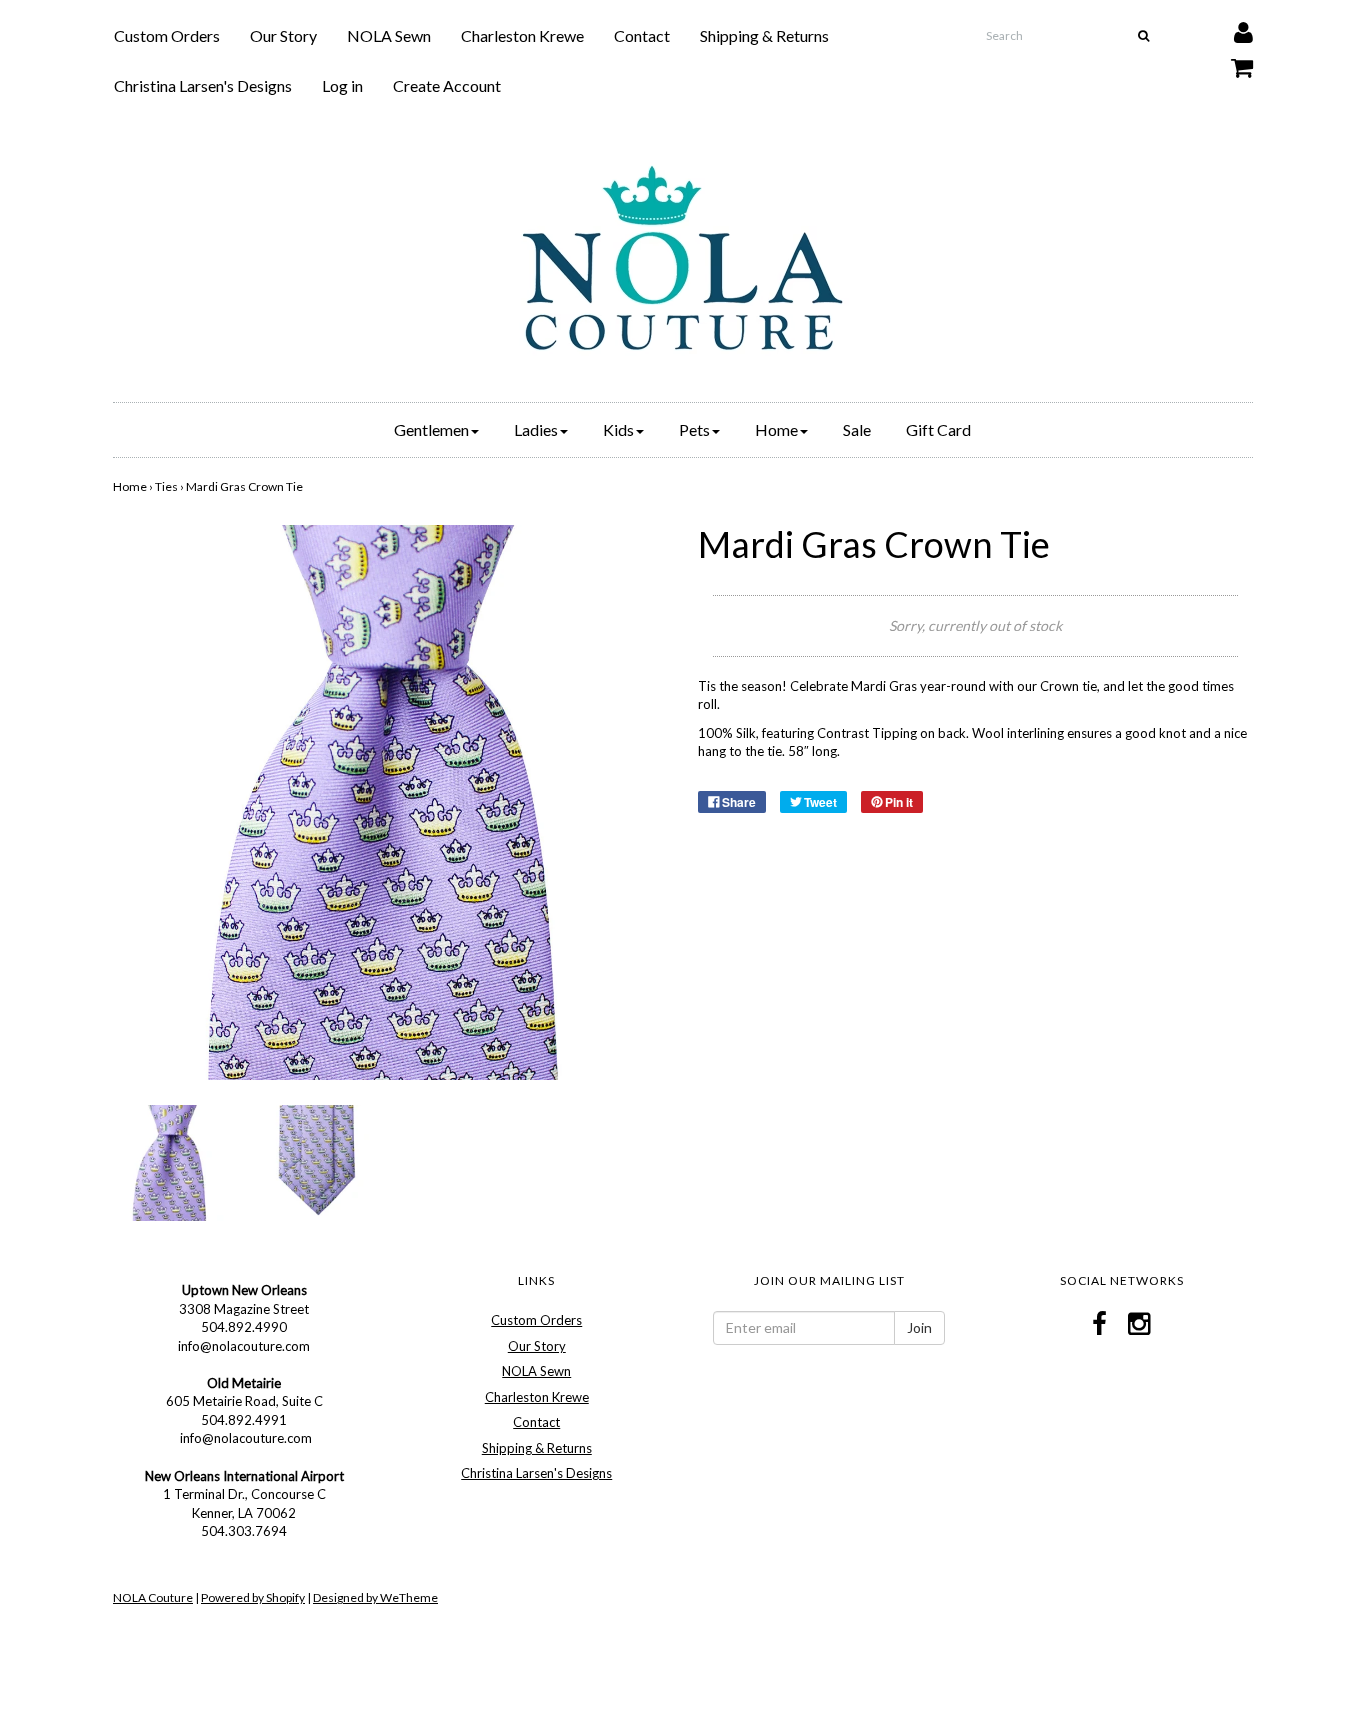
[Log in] (1231, 27)
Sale (857, 429)
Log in (342, 85)
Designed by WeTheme (375, 1597)
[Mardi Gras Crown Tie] (171, 1161)
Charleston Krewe (522, 35)
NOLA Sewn (389, 35)
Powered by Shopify (253, 1597)
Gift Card (938, 429)
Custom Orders (167, 35)
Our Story (283, 35)
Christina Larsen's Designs (203, 85)
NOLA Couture (153, 1597)
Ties (166, 486)
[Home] (683, 258)
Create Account (447, 85)
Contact (642, 35)
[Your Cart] (1229, 62)
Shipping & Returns (764, 35)
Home (130, 486)
